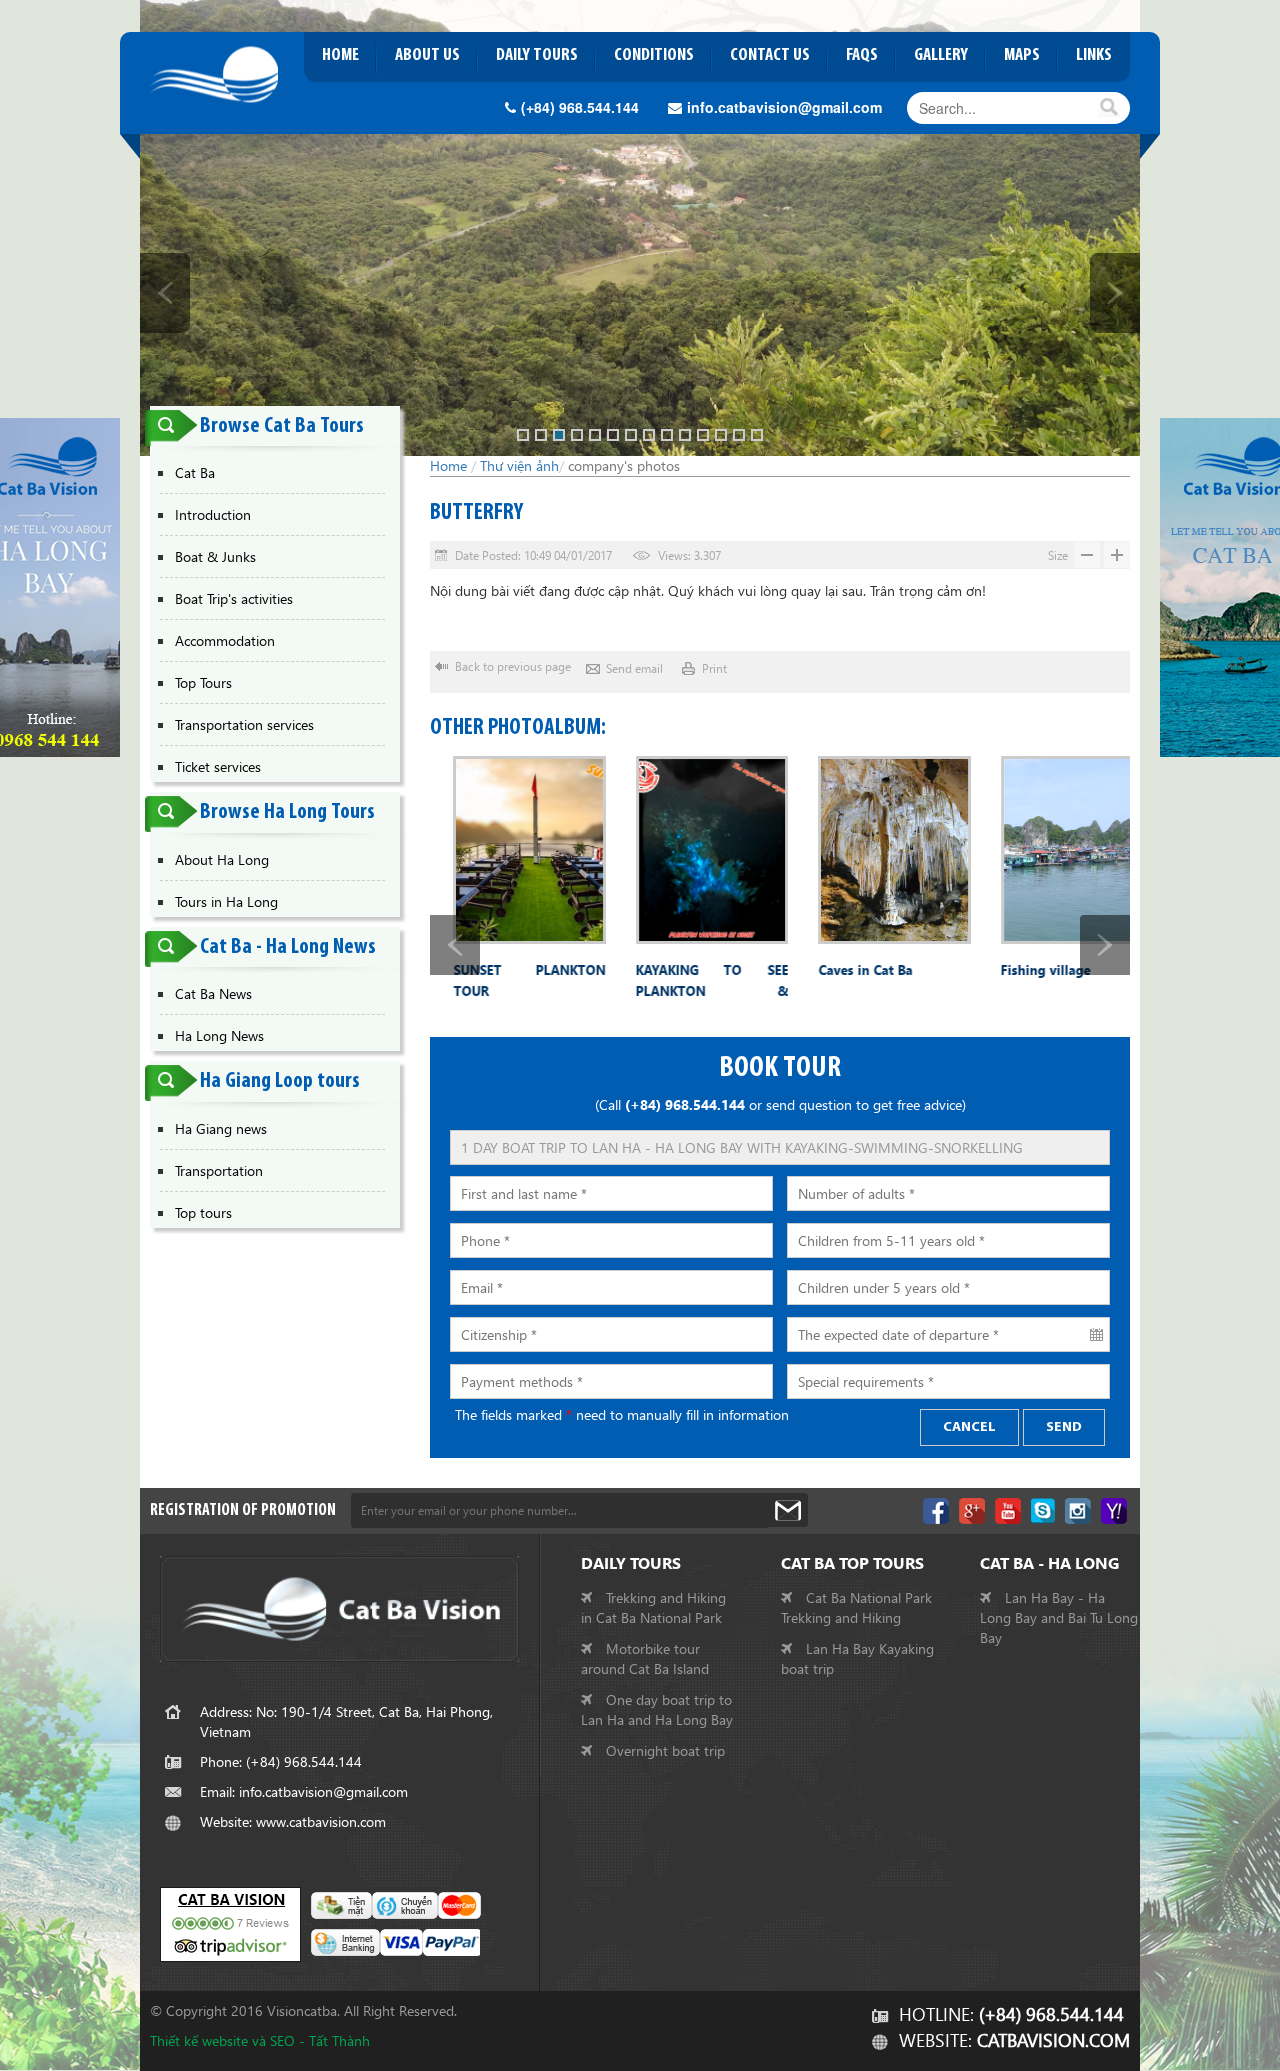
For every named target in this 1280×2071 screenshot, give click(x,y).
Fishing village (1023, 969)
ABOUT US (427, 56)
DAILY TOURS (537, 56)
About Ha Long (222, 859)
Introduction (213, 514)
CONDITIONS (654, 56)
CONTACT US (770, 56)
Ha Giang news (221, 1128)
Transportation (219, 1170)
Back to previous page (513, 666)
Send (1064, 1427)
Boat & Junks (215, 556)
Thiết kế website (199, 2040)
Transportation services (244, 724)
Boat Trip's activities (234, 598)
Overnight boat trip (663, 1750)
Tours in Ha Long (226, 901)
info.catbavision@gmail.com (784, 107)
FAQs (862, 56)
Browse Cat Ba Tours (282, 426)
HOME (340, 56)
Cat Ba (195, 472)
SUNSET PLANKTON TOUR (506, 980)
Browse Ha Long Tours (287, 812)
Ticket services (218, 766)
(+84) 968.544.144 (582, 107)
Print (714, 668)
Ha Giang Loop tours (280, 1081)
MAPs (1022, 56)
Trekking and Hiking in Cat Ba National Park (653, 1607)
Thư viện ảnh (519, 465)
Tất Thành (339, 2040)
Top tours (203, 1212)
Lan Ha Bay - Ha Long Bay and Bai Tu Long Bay (1059, 1617)
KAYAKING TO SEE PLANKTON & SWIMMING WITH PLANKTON (689, 984)
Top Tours (203, 682)
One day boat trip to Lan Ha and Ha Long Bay (657, 1709)
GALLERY (941, 56)
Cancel (969, 1427)
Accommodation (225, 640)
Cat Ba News (213, 993)
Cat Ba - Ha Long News (288, 947)
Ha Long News (219, 1035)
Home (448, 465)
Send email (634, 668)
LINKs (1094, 56)
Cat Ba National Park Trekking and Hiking (856, 1607)
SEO (282, 2040)
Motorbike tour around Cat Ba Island (645, 1658)
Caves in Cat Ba (842, 969)
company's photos (624, 465)
